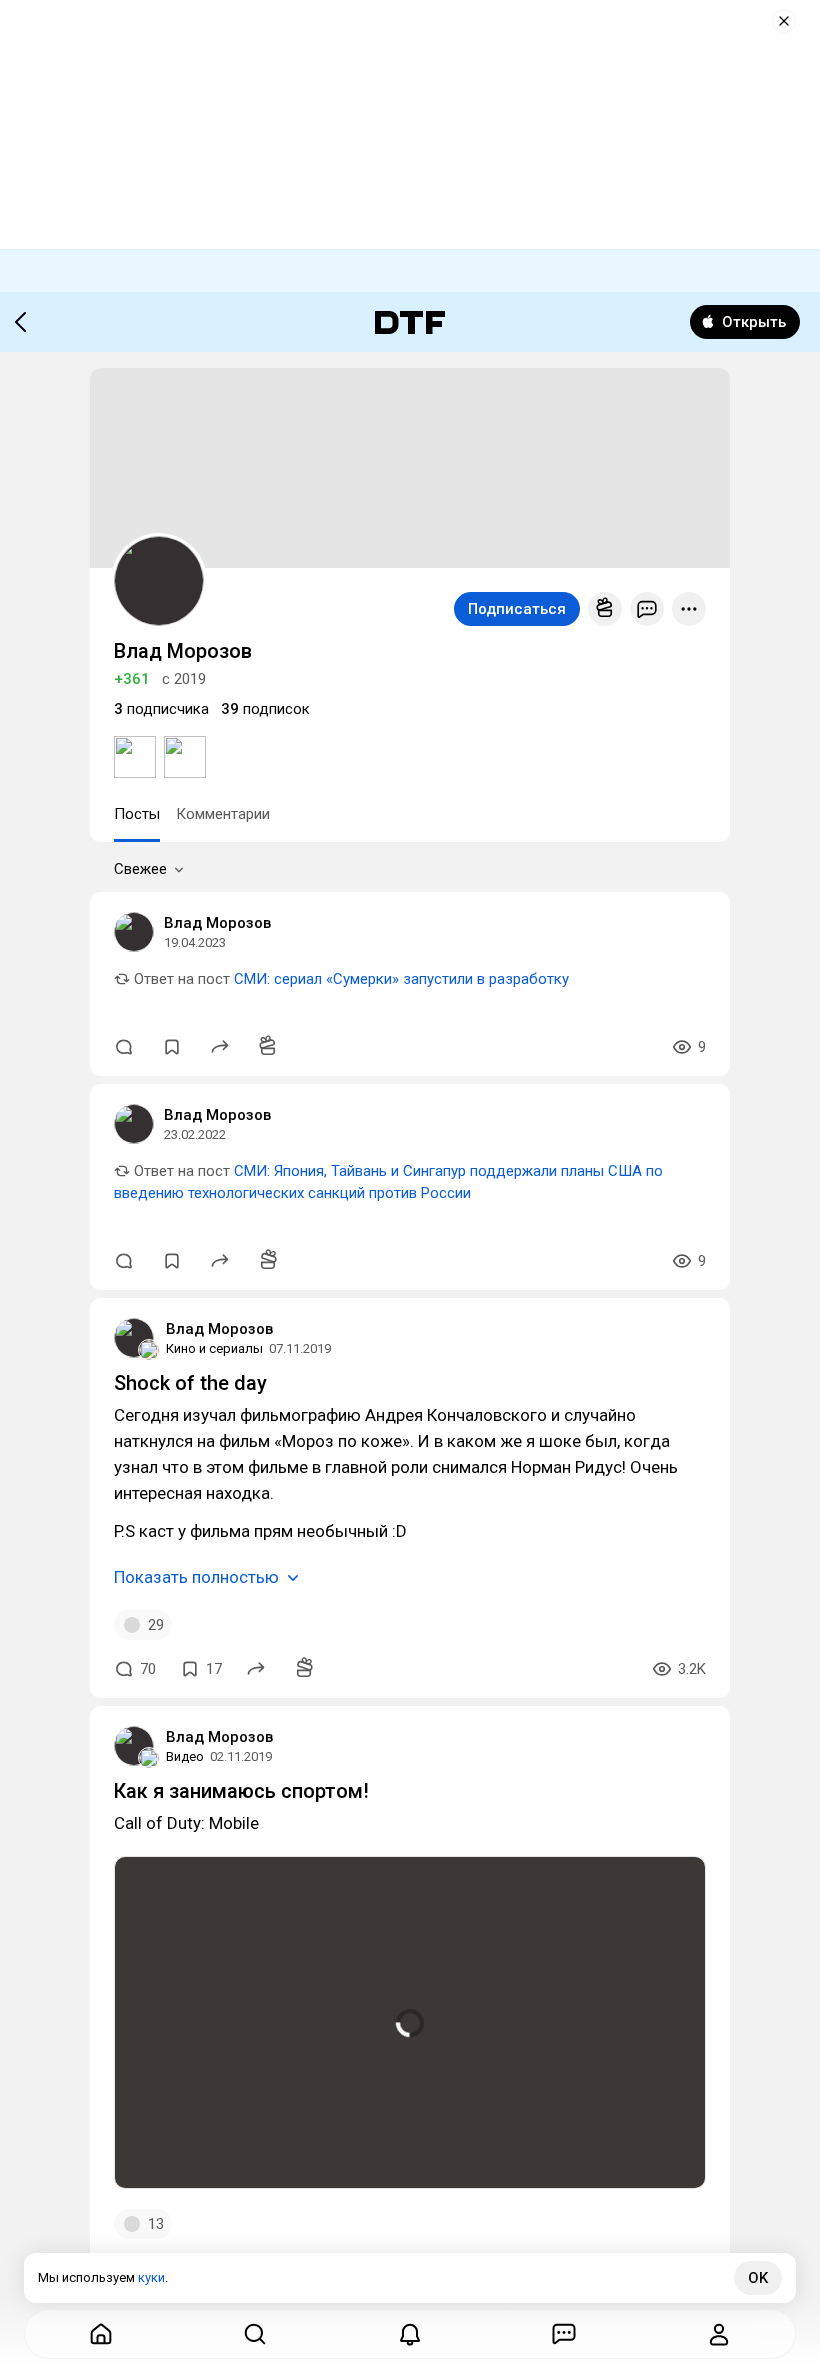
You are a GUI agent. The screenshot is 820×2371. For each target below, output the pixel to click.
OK (758, 2278)
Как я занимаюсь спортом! (241, 1791)
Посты (137, 814)
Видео (185, 1756)
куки (151, 2277)
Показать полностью (196, 1577)
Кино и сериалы (214, 1348)
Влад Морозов (217, 923)
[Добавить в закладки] (172, 1047)
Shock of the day (190, 1383)
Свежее (140, 869)
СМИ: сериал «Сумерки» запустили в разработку (401, 979)
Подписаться (517, 609)
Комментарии (223, 814)
